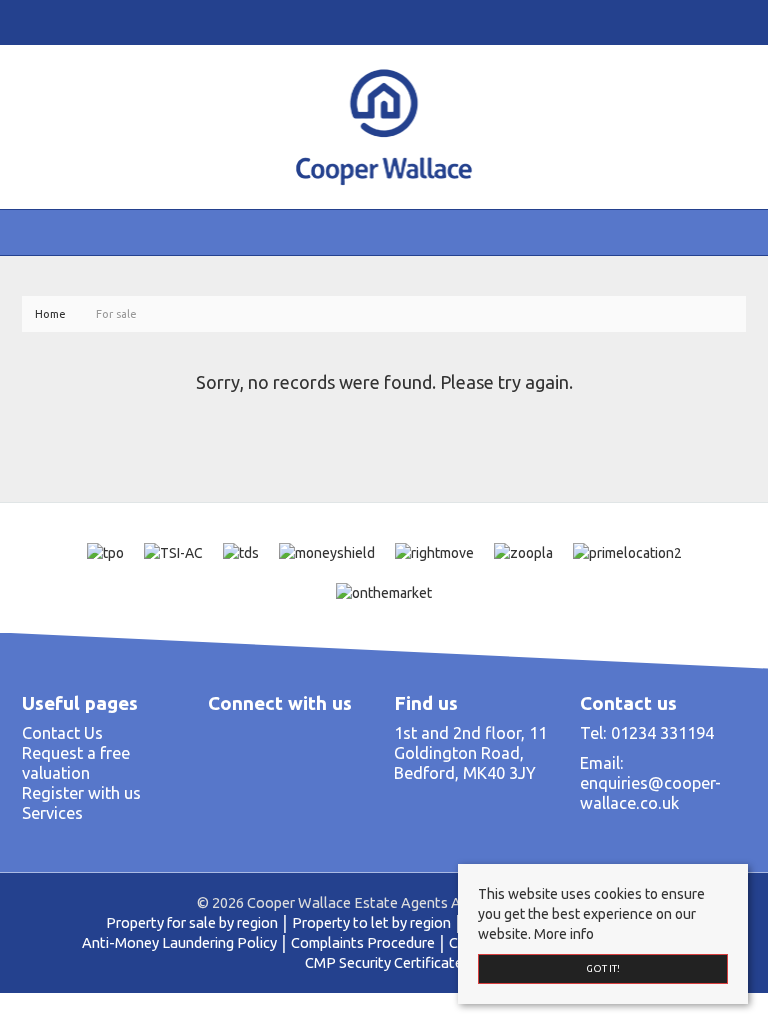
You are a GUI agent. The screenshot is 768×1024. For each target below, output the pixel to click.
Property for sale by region (192, 922)
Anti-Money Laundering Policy (179, 942)
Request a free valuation (76, 763)
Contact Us (62, 733)
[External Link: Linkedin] (42, 21)
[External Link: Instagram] (34, 21)
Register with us (81, 793)
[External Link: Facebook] (26, 21)
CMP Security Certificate (384, 962)
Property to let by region (371, 922)
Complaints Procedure (363, 942)
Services (52, 813)
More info (564, 934)
